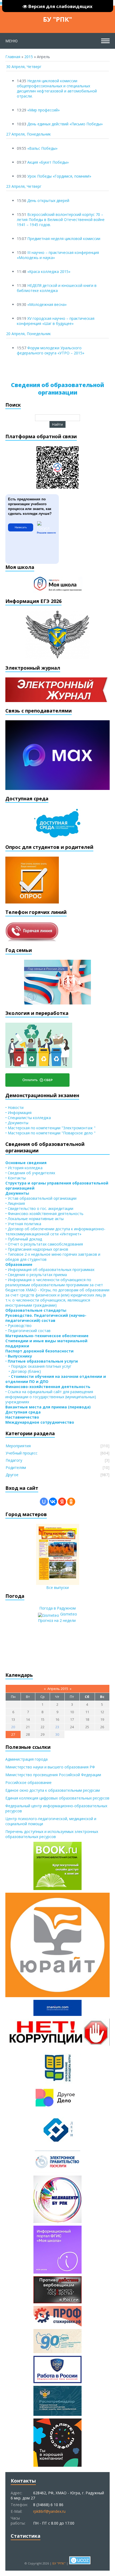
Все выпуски (57, 1587)
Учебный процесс (22, 1453)
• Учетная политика (23, 1224)
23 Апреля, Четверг (24, 186)
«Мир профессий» (43, 110)
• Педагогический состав (28, 1331)
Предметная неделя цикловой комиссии (64, 239)
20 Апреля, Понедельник (28, 334)
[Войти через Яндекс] (62, 1502)
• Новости (14, 1107)
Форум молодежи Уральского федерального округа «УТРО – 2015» (51, 350)
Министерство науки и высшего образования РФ (50, 1767)
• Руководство (18, 1326)
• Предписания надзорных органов (37, 1249)
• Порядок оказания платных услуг (38, 1366)
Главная (13, 57)
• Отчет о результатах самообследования (44, 1244)
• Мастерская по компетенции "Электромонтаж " (50, 1128)
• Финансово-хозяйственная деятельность (44, 1214)
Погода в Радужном (57, 1608)
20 (13, 1727)
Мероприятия (18, 1446)
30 (57, 1734)
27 (13, 1734)
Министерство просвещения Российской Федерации (53, 1775)
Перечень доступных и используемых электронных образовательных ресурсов (52, 1834)
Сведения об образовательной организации (57, 389)
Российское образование (28, 1782)
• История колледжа (24, 1168)
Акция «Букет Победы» (48, 162)
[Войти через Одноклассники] (71, 1502)
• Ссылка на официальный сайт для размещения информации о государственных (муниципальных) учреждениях (51, 1397)
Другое (12, 1475)
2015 (29, 57)
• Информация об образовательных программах (50, 1270)
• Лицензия (15, 1203)
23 (57, 1727)
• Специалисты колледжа (28, 1118)
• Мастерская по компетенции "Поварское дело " (50, 1133)
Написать (21, 527)
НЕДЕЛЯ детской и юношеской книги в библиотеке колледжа (57, 288)
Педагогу (14, 1460)
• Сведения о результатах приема (36, 1275)
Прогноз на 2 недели (57, 1620)
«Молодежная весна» (47, 304)
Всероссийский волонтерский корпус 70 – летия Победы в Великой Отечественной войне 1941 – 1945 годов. (61, 220)
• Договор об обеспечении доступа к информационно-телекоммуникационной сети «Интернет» (55, 1231)
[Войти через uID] (44, 1502)
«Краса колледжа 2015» (49, 271)
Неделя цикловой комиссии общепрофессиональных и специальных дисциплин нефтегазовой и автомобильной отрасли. (57, 88)
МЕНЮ (11, 41)
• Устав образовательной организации (41, 1198)
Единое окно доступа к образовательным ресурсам (53, 1790)
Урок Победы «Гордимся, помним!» (59, 176)
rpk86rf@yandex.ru (49, 2511)
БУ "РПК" (57, 19)
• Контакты (16, 1178)
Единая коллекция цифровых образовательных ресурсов (57, 1798)
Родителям (16, 1467)
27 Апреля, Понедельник (28, 134)
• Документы (17, 1123)
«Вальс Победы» (42, 148)
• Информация (18, 1113)
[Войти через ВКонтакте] (53, 1502)
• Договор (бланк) (23, 1371)
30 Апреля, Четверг (24, 67)
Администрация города (26, 1759)
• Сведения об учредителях (30, 1173)
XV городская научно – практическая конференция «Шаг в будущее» (56, 321)
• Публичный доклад (24, 1239)
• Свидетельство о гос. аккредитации (39, 1208)
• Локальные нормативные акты (34, 1219)
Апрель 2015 (58, 1689)
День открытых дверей (48, 200)
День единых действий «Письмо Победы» (65, 124)
